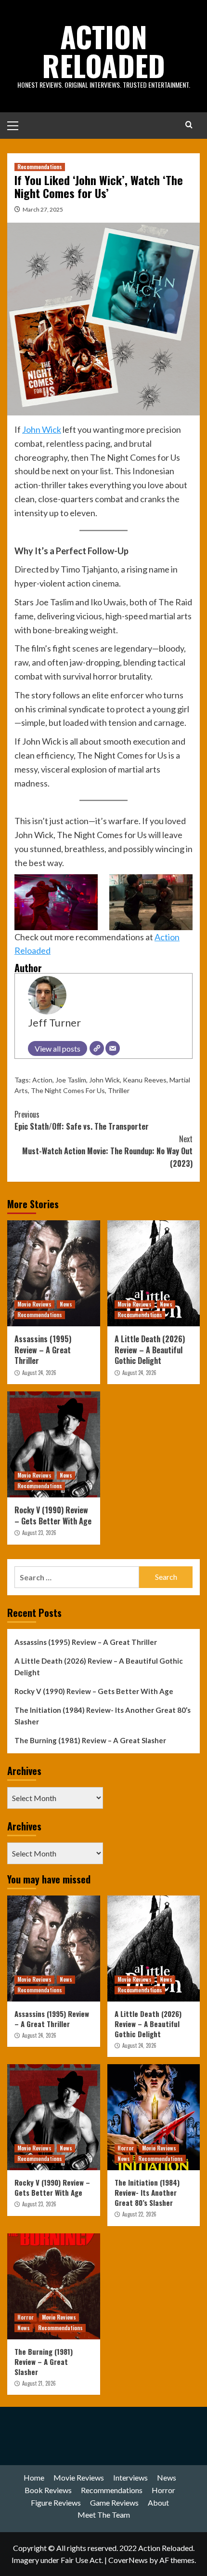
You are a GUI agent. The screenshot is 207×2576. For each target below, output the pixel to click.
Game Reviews (114, 2503)
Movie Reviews (34, 1304)
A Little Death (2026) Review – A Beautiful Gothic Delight (150, 1350)
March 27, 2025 (43, 209)
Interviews (130, 2477)
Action (42, 1080)
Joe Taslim (71, 1080)
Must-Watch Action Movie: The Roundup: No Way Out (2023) (107, 1151)
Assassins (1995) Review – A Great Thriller (43, 1350)
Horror (126, 2148)
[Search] (189, 125)
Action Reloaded (103, 50)
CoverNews (128, 2560)
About (158, 2503)
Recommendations (40, 167)
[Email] (113, 1048)
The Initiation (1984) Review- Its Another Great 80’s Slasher (103, 1716)
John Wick (42, 429)
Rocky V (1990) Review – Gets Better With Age (53, 1515)
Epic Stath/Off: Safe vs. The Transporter (82, 1121)
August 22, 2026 (139, 2214)
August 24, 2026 (39, 1373)
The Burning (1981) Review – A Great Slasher (90, 1740)
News (66, 1304)
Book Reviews (48, 2490)
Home (34, 2477)
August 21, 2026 (39, 2383)
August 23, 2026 (39, 1533)
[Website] (97, 1048)
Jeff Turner (54, 1023)
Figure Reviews (56, 2503)
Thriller (119, 1090)
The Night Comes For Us (68, 1090)
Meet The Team (104, 2515)
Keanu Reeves (145, 1080)
